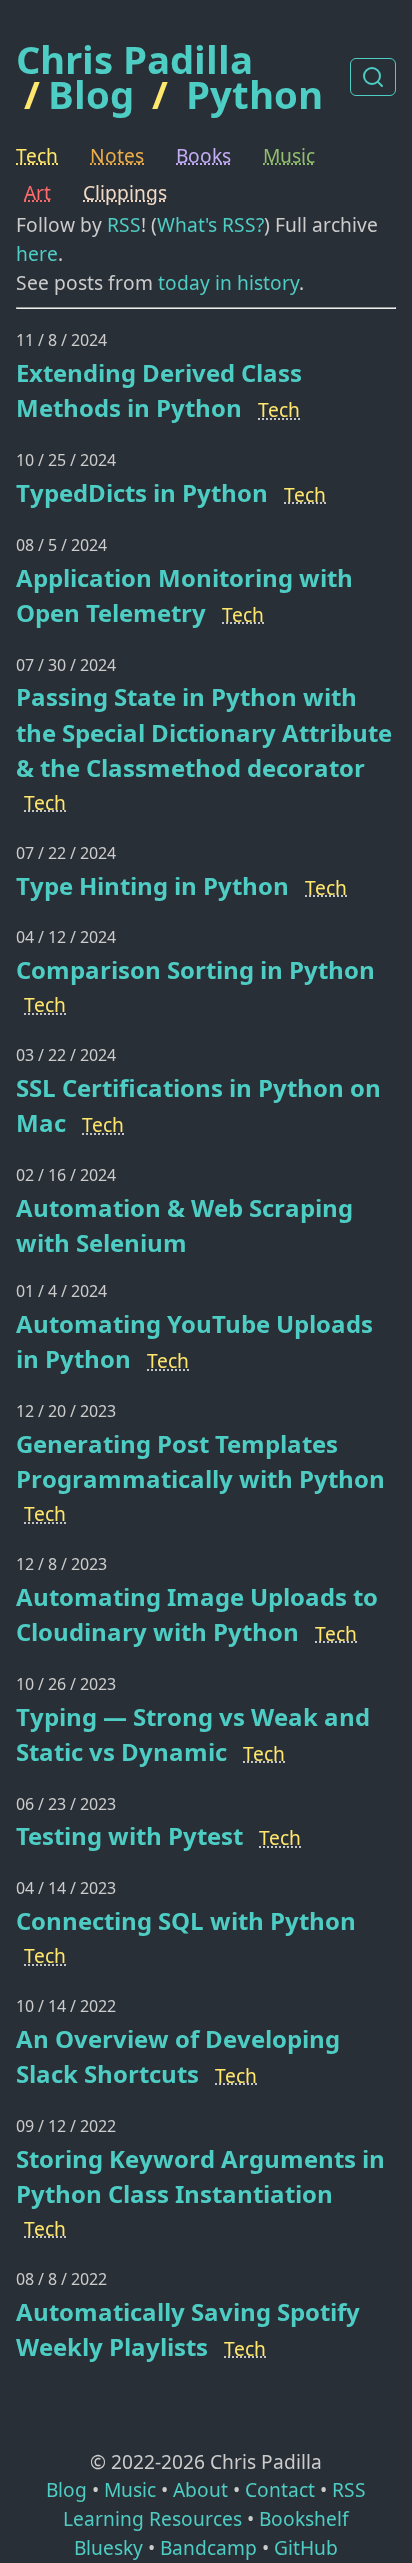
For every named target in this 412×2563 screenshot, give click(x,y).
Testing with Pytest (129, 1835)
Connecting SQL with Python (186, 1920)
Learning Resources (152, 2518)
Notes (117, 155)
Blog (91, 94)
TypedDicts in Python (142, 492)
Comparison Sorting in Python (195, 969)
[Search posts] (373, 77)
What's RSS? (210, 224)
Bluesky (108, 2547)
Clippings (125, 192)
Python (254, 94)
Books (203, 155)
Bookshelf (304, 2518)
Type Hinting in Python (152, 885)
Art (37, 192)
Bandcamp (208, 2547)
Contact (280, 2489)
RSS (124, 224)
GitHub (306, 2547)
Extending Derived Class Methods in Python (159, 390)
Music (289, 155)
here (37, 253)
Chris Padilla (134, 59)
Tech (37, 155)
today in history (228, 282)
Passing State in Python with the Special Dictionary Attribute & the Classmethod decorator (204, 731)
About (200, 2489)
